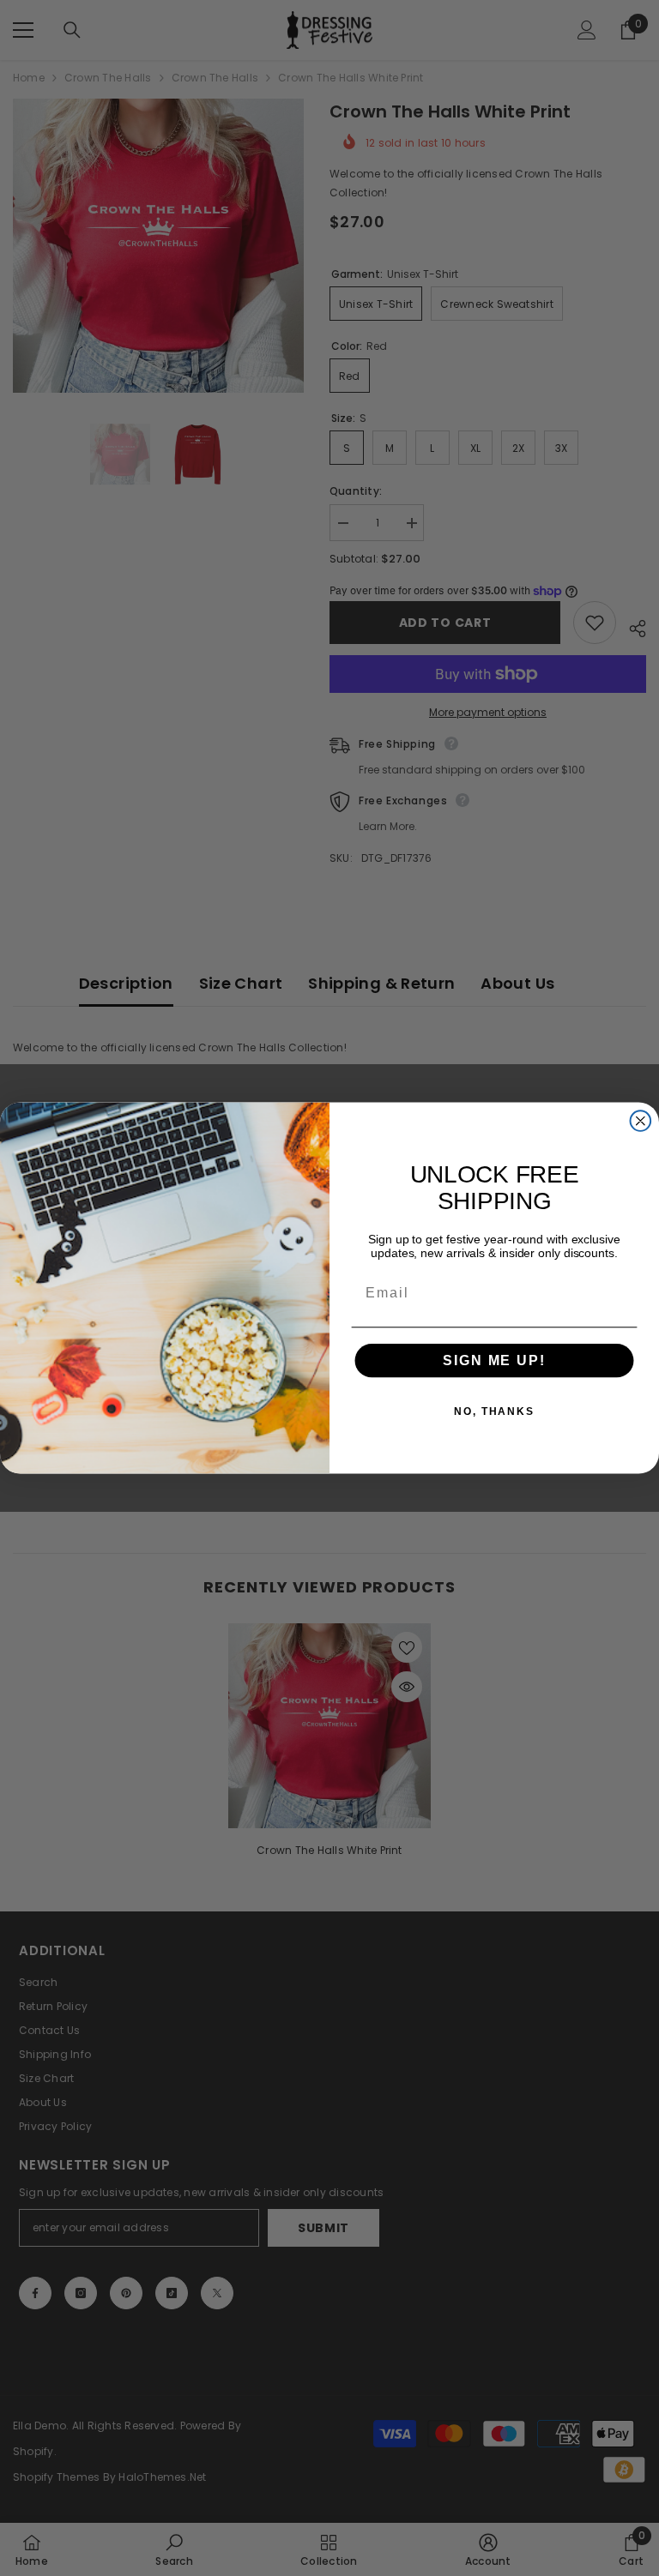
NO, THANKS (494, 1411)
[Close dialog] (641, 1121)
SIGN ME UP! (494, 1360)
